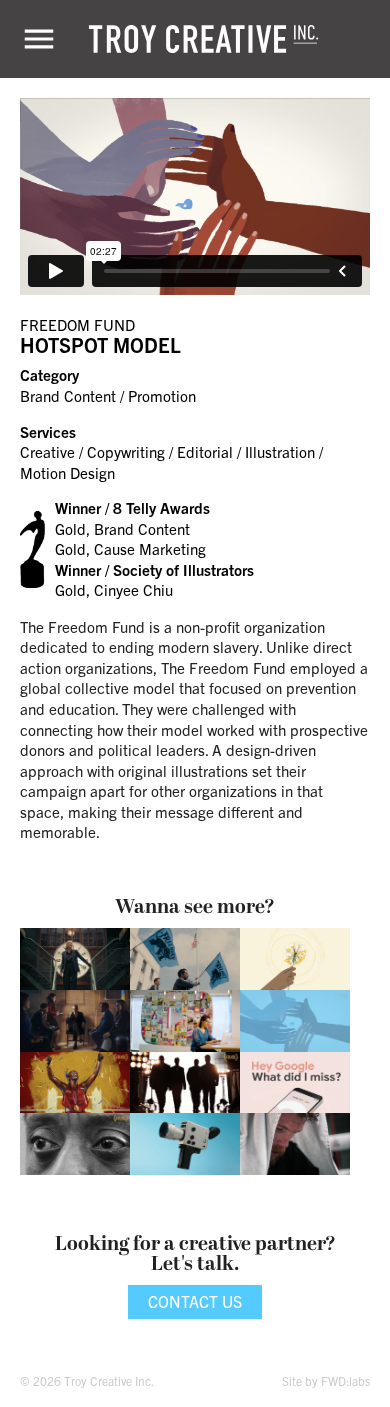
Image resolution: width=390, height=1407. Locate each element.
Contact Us (195, 1301)
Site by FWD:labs (326, 1380)
